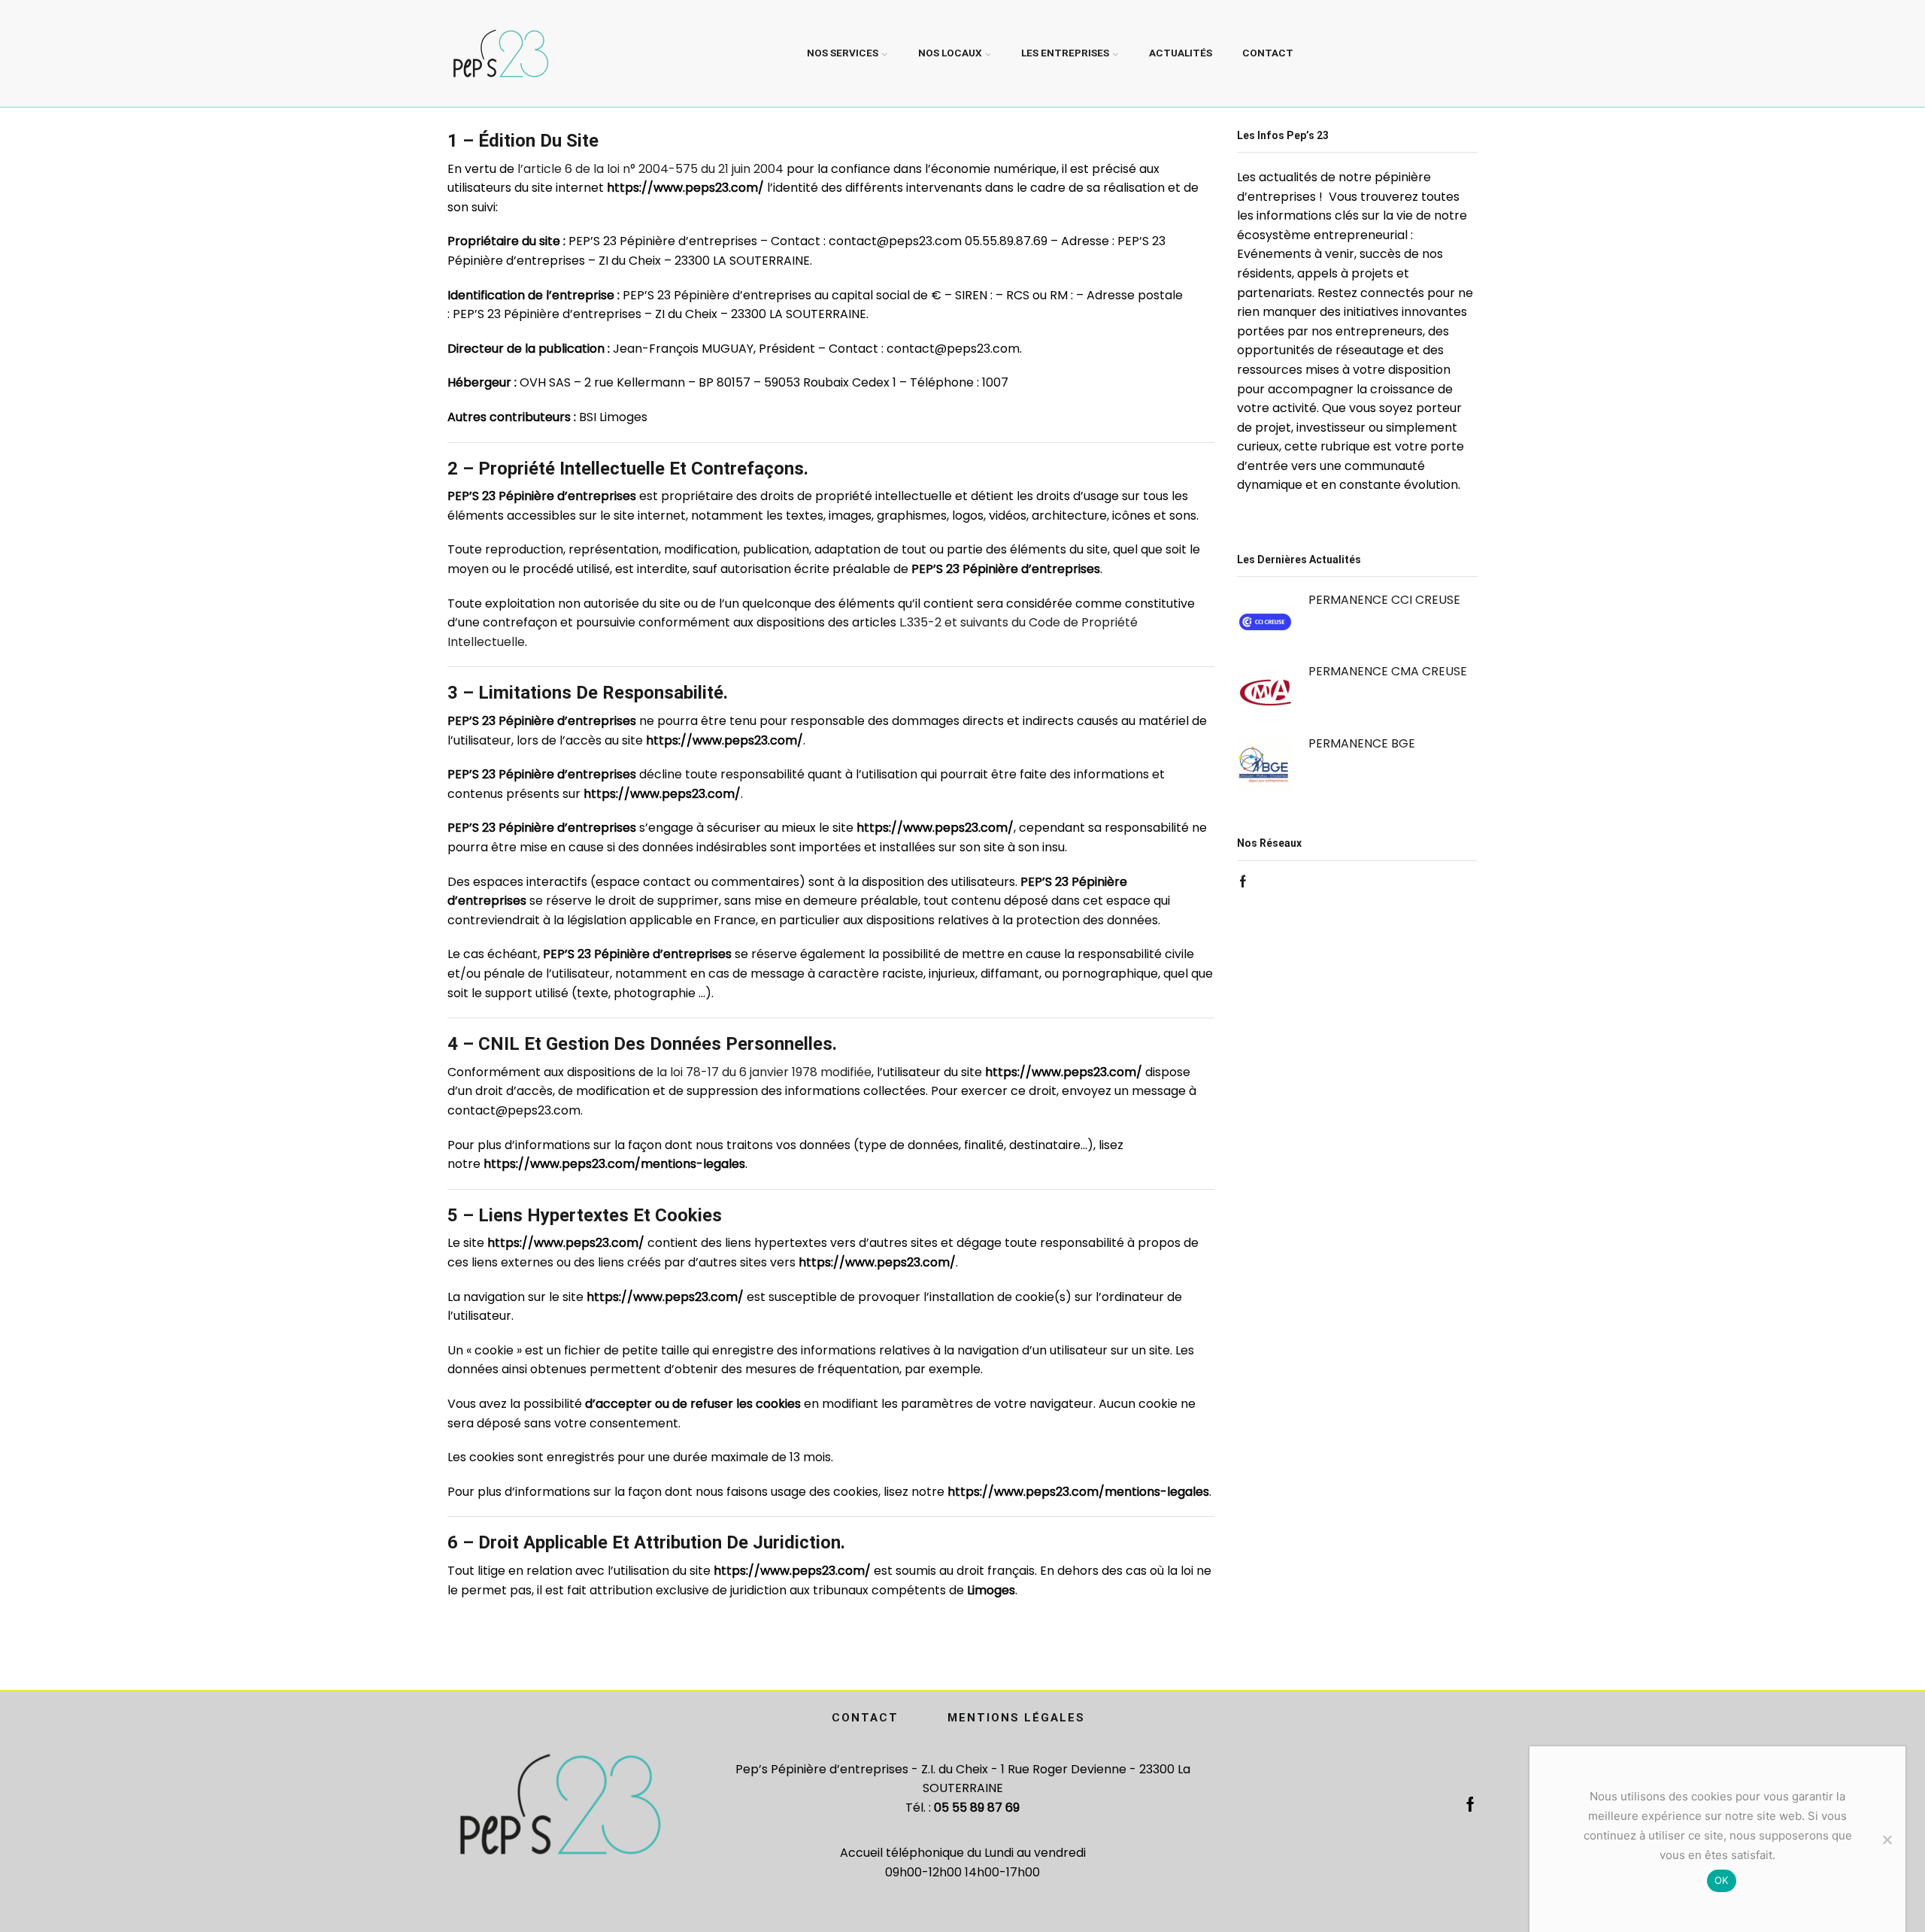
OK (1722, 1880)
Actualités (1181, 53)
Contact (1268, 53)
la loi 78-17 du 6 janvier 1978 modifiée (764, 1072)
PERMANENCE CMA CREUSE (1388, 671)
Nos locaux (950, 53)
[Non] (1887, 1839)
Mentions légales (1016, 1718)
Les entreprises (1065, 53)
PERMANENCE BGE (1362, 743)
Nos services (843, 53)
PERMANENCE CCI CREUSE (1384, 600)
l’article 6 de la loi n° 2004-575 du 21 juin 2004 (650, 169)
